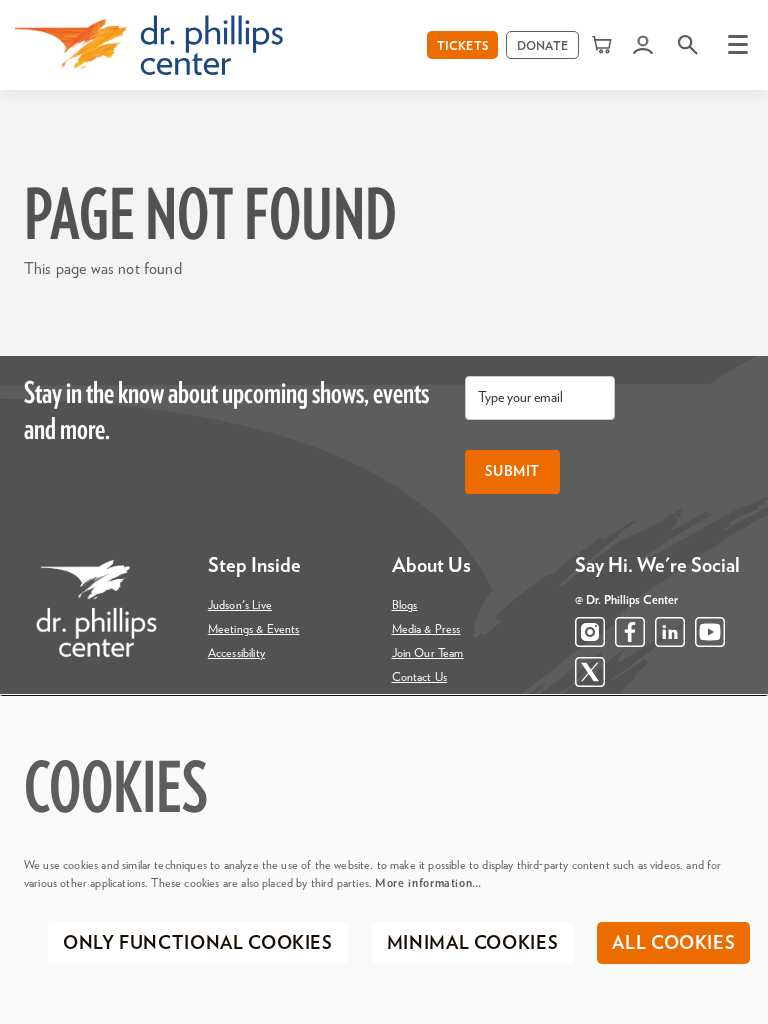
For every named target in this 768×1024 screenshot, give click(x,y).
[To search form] (688, 44)
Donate (542, 46)
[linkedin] (670, 632)
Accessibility (236, 653)
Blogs (405, 605)
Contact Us (420, 677)
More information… (428, 883)
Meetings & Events (254, 629)
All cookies (673, 944)
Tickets (462, 46)
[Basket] (603, 44)
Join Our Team (428, 653)
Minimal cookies (473, 944)
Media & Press (426, 629)
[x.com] (590, 672)
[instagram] (590, 632)
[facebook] (630, 632)
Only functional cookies (198, 944)
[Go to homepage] (149, 45)
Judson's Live (240, 605)
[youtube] (710, 632)
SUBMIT (512, 472)
